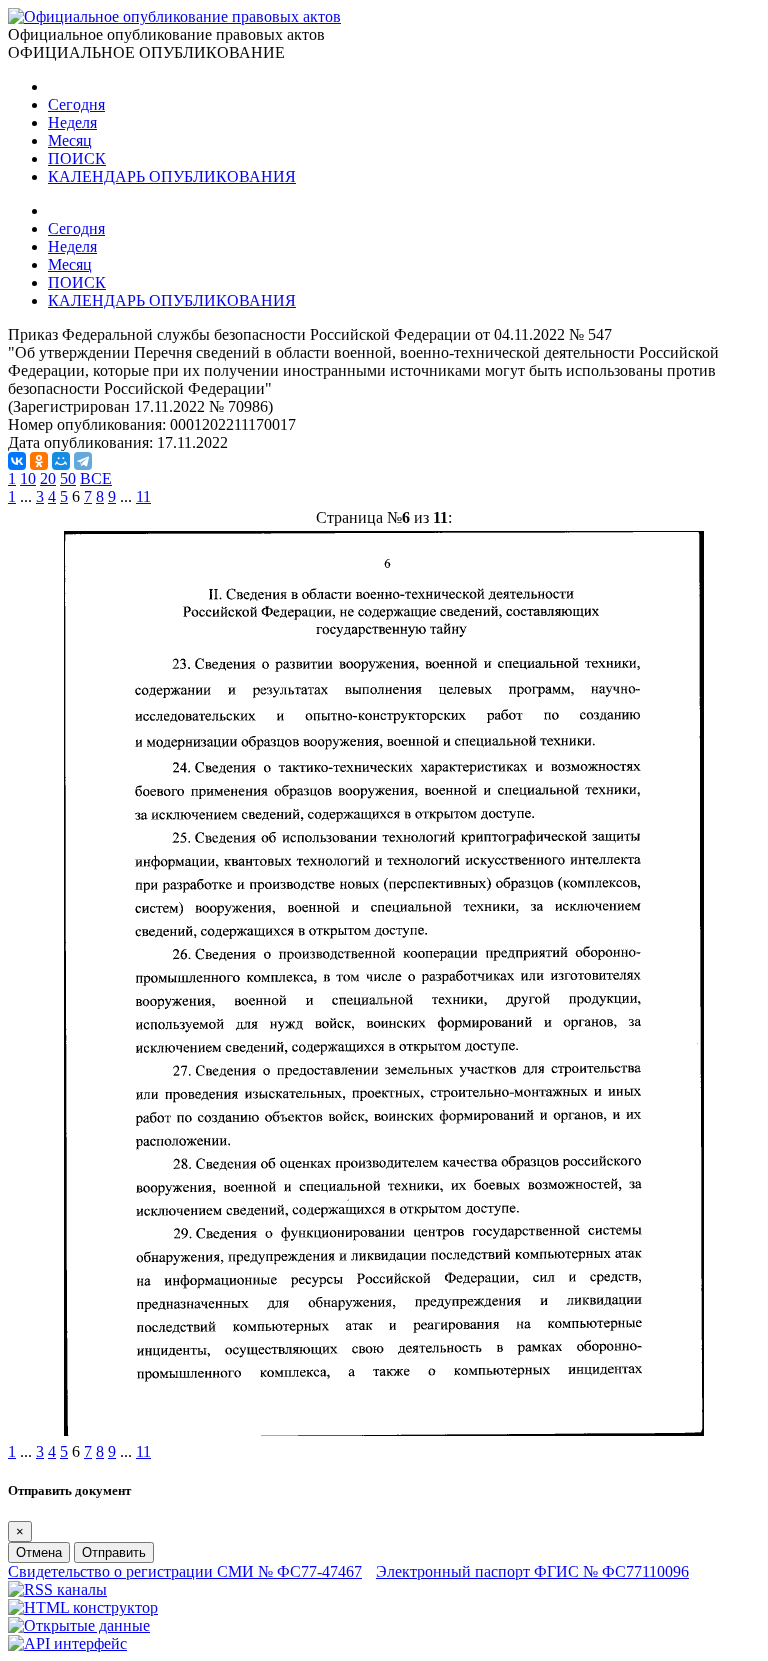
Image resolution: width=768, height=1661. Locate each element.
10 (28, 478)
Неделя (72, 122)
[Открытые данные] (79, 1625)
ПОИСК (77, 158)
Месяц (70, 140)
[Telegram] (83, 461)
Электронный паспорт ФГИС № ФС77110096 (532, 1571)
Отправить (114, 1552)
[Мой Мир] (61, 461)
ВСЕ (96, 478)
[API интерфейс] (67, 1643)
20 (48, 478)
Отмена (39, 1552)
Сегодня (76, 104)
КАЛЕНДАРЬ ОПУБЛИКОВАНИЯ (172, 176)
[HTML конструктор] (83, 1607)
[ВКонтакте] (17, 461)
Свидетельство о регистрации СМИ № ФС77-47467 (185, 1571)
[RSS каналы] (57, 1589)
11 (143, 496)
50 (68, 478)
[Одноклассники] (39, 461)
